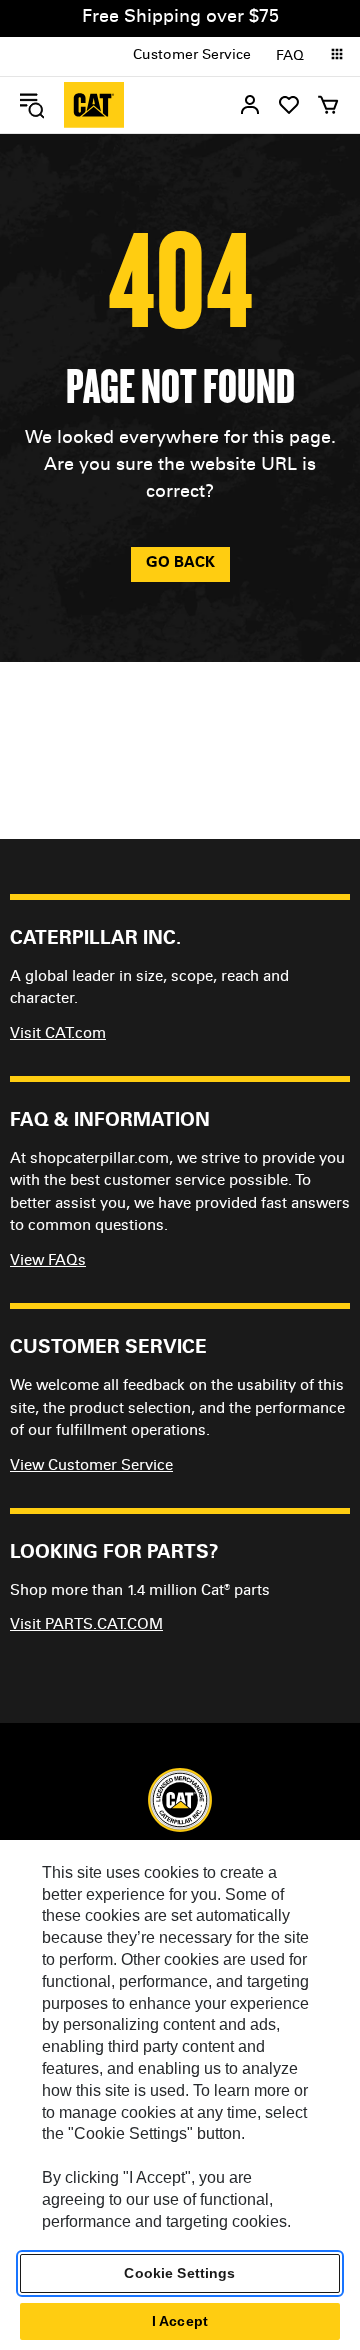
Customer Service (192, 56)
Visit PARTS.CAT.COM (86, 1625)
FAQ (290, 57)
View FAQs (48, 1261)
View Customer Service (91, 1466)
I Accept (180, 2321)
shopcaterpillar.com (94, 105)
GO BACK (180, 563)
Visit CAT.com (58, 1034)
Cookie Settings (179, 2273)
